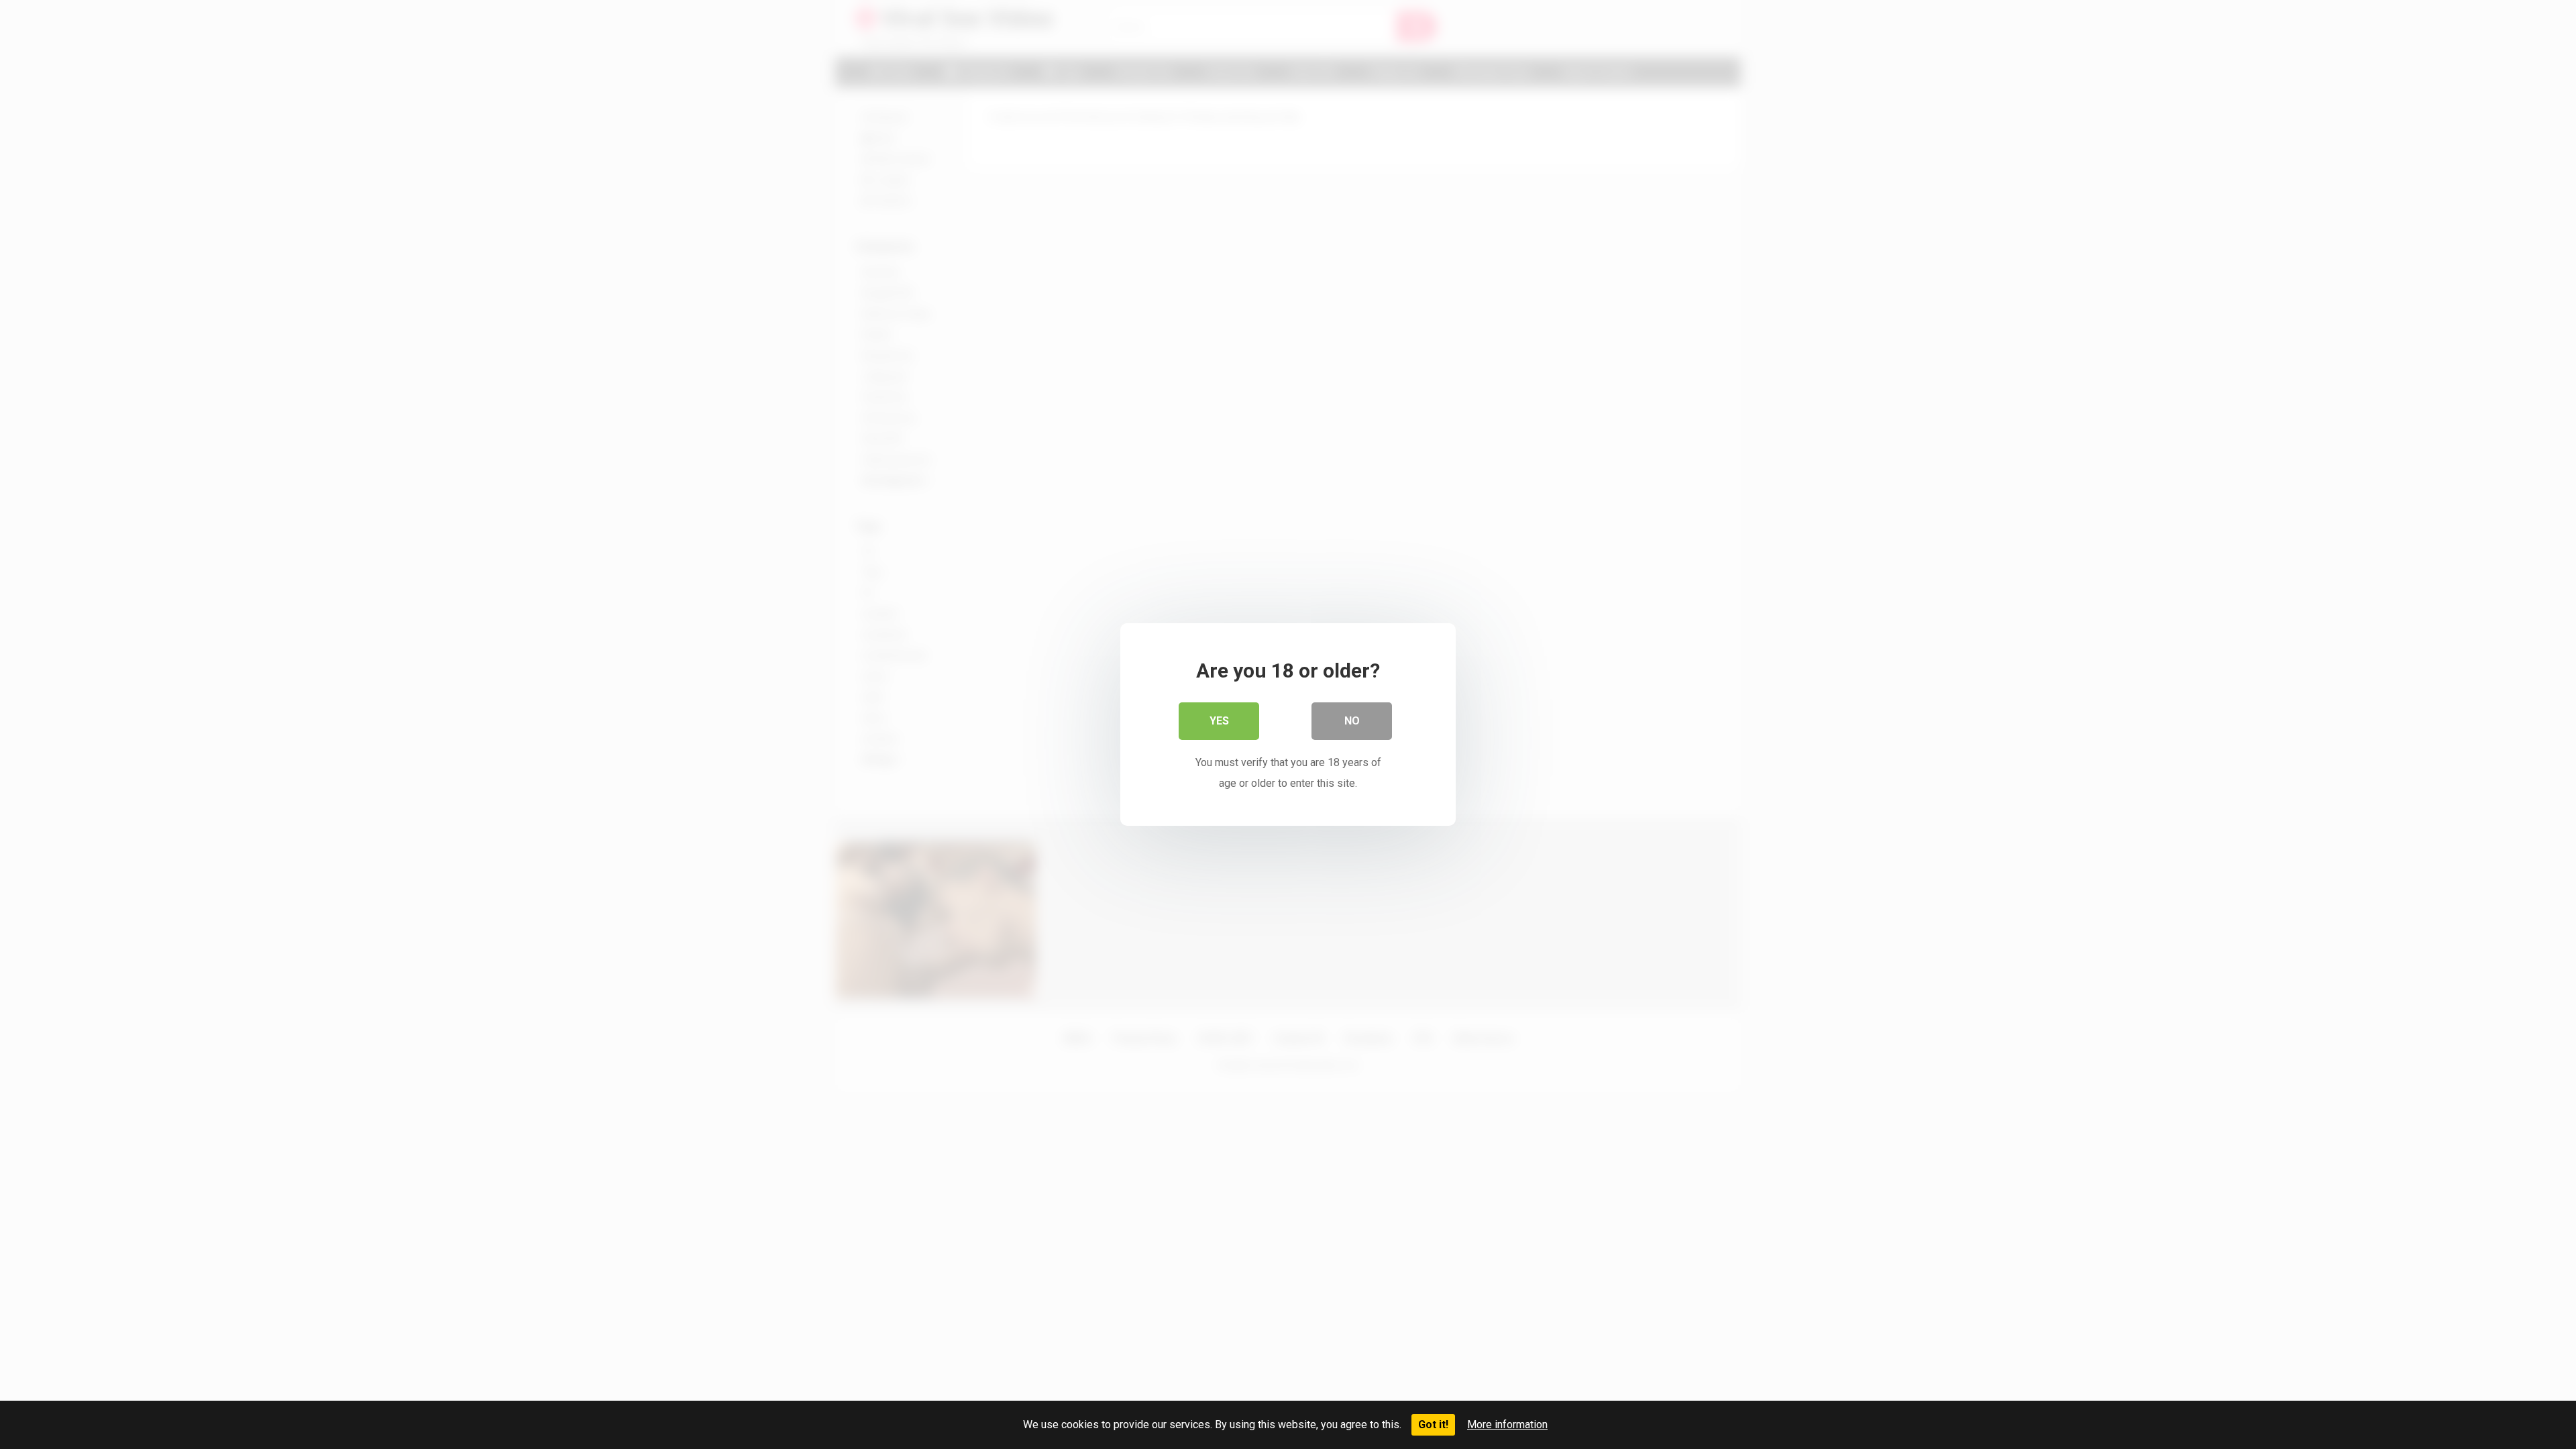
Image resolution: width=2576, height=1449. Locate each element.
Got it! (1433, 1425)
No (1352, 721)
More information (1507, 1425)
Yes (1219, 721)
